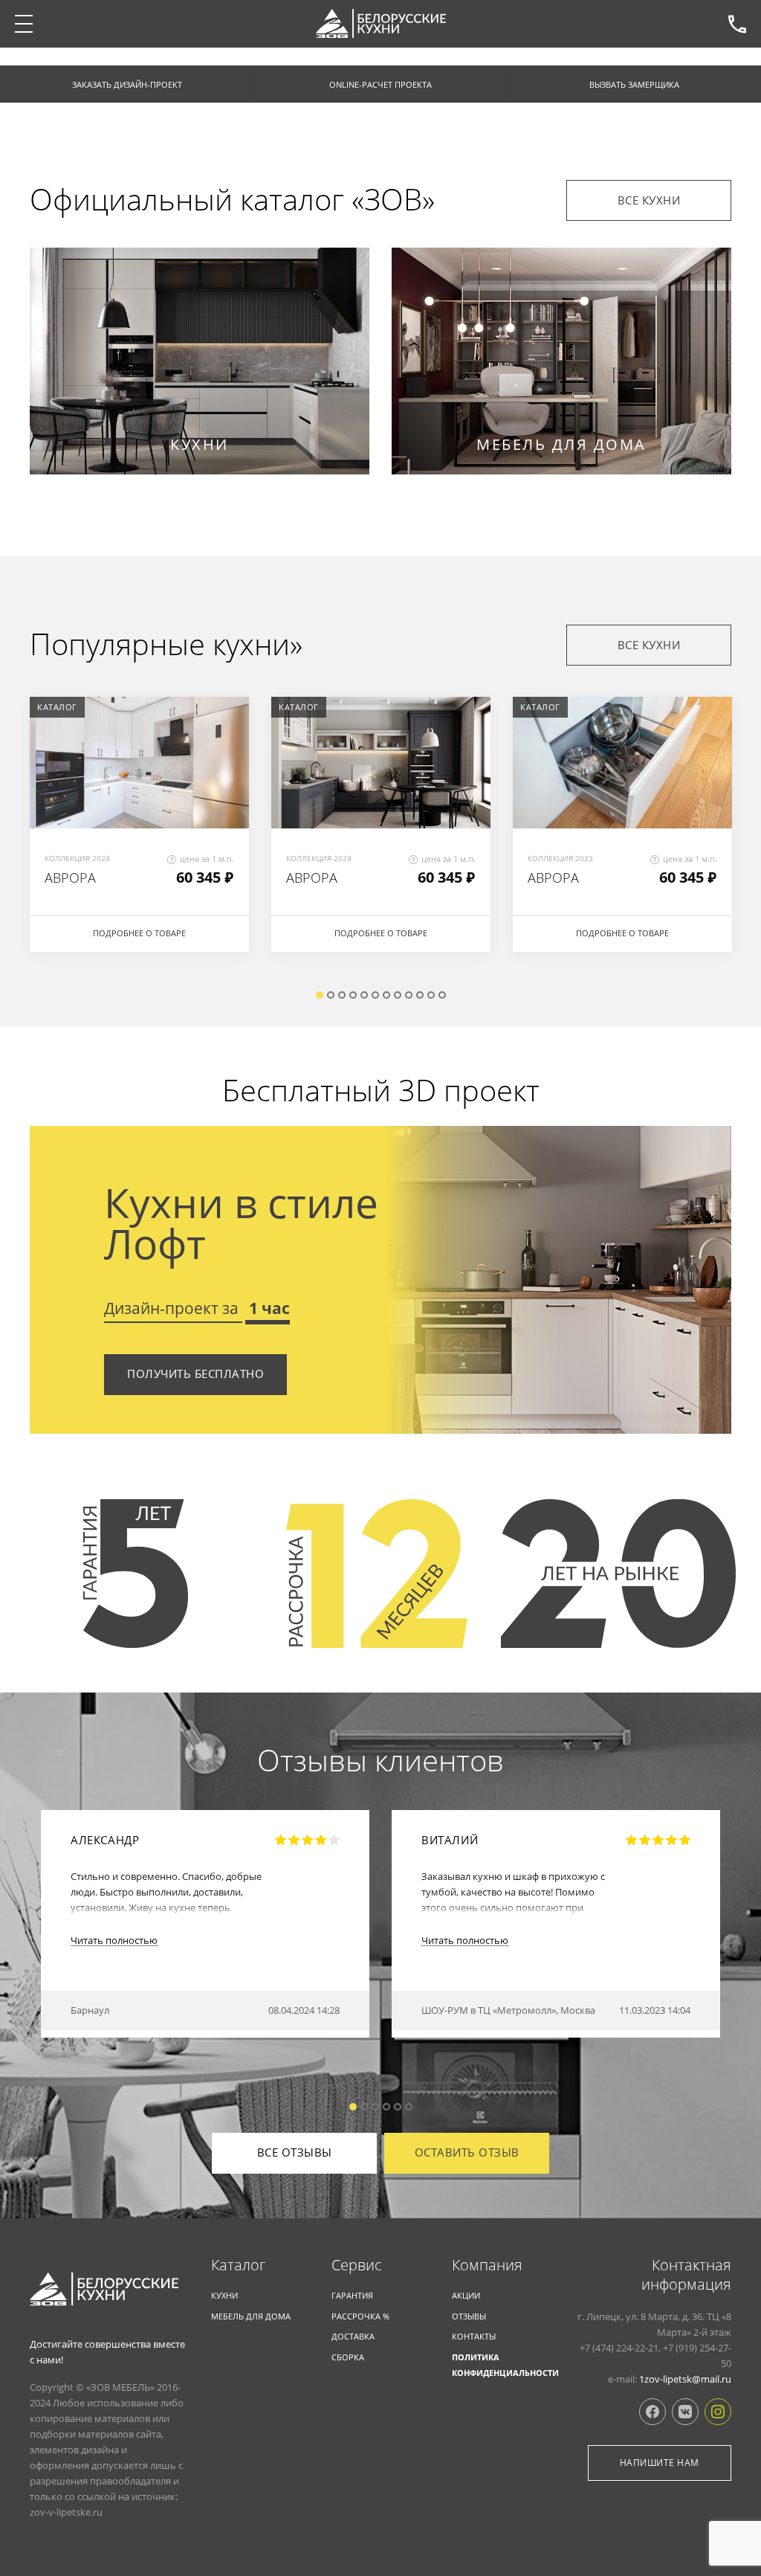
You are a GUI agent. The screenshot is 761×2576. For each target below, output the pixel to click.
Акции (466, 2295)
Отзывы (469, 2316)
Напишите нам (660, 2463)
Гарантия (352, 2295)
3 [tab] (342, 995)
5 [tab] (364, 995)
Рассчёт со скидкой (140, 785)
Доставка (353, 2336)
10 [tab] (420, 995)
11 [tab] (431, 995)
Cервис (357, 2265)
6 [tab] (375, 995)
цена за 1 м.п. (207, 859)
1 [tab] (320, 995)
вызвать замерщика (634, 84)
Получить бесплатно (195, 1374)
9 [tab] (409, 995)
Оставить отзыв (467, 2152)
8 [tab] (398, 995)
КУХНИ (224, 2295)
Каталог (238, 2265)
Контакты (474, 2336)
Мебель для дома (251, 2316)
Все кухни (649, 200)
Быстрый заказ (140, 740)
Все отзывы (295, 2152)
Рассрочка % (360, 2316)
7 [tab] (386, 995)
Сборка (348, 2357)
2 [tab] (331, 995)
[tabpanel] (139, 832)
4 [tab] (353, 995)
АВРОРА (70, 878)
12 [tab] (442, 995)
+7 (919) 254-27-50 (737, 24)
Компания (487, 2265)
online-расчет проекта (380, 84)
